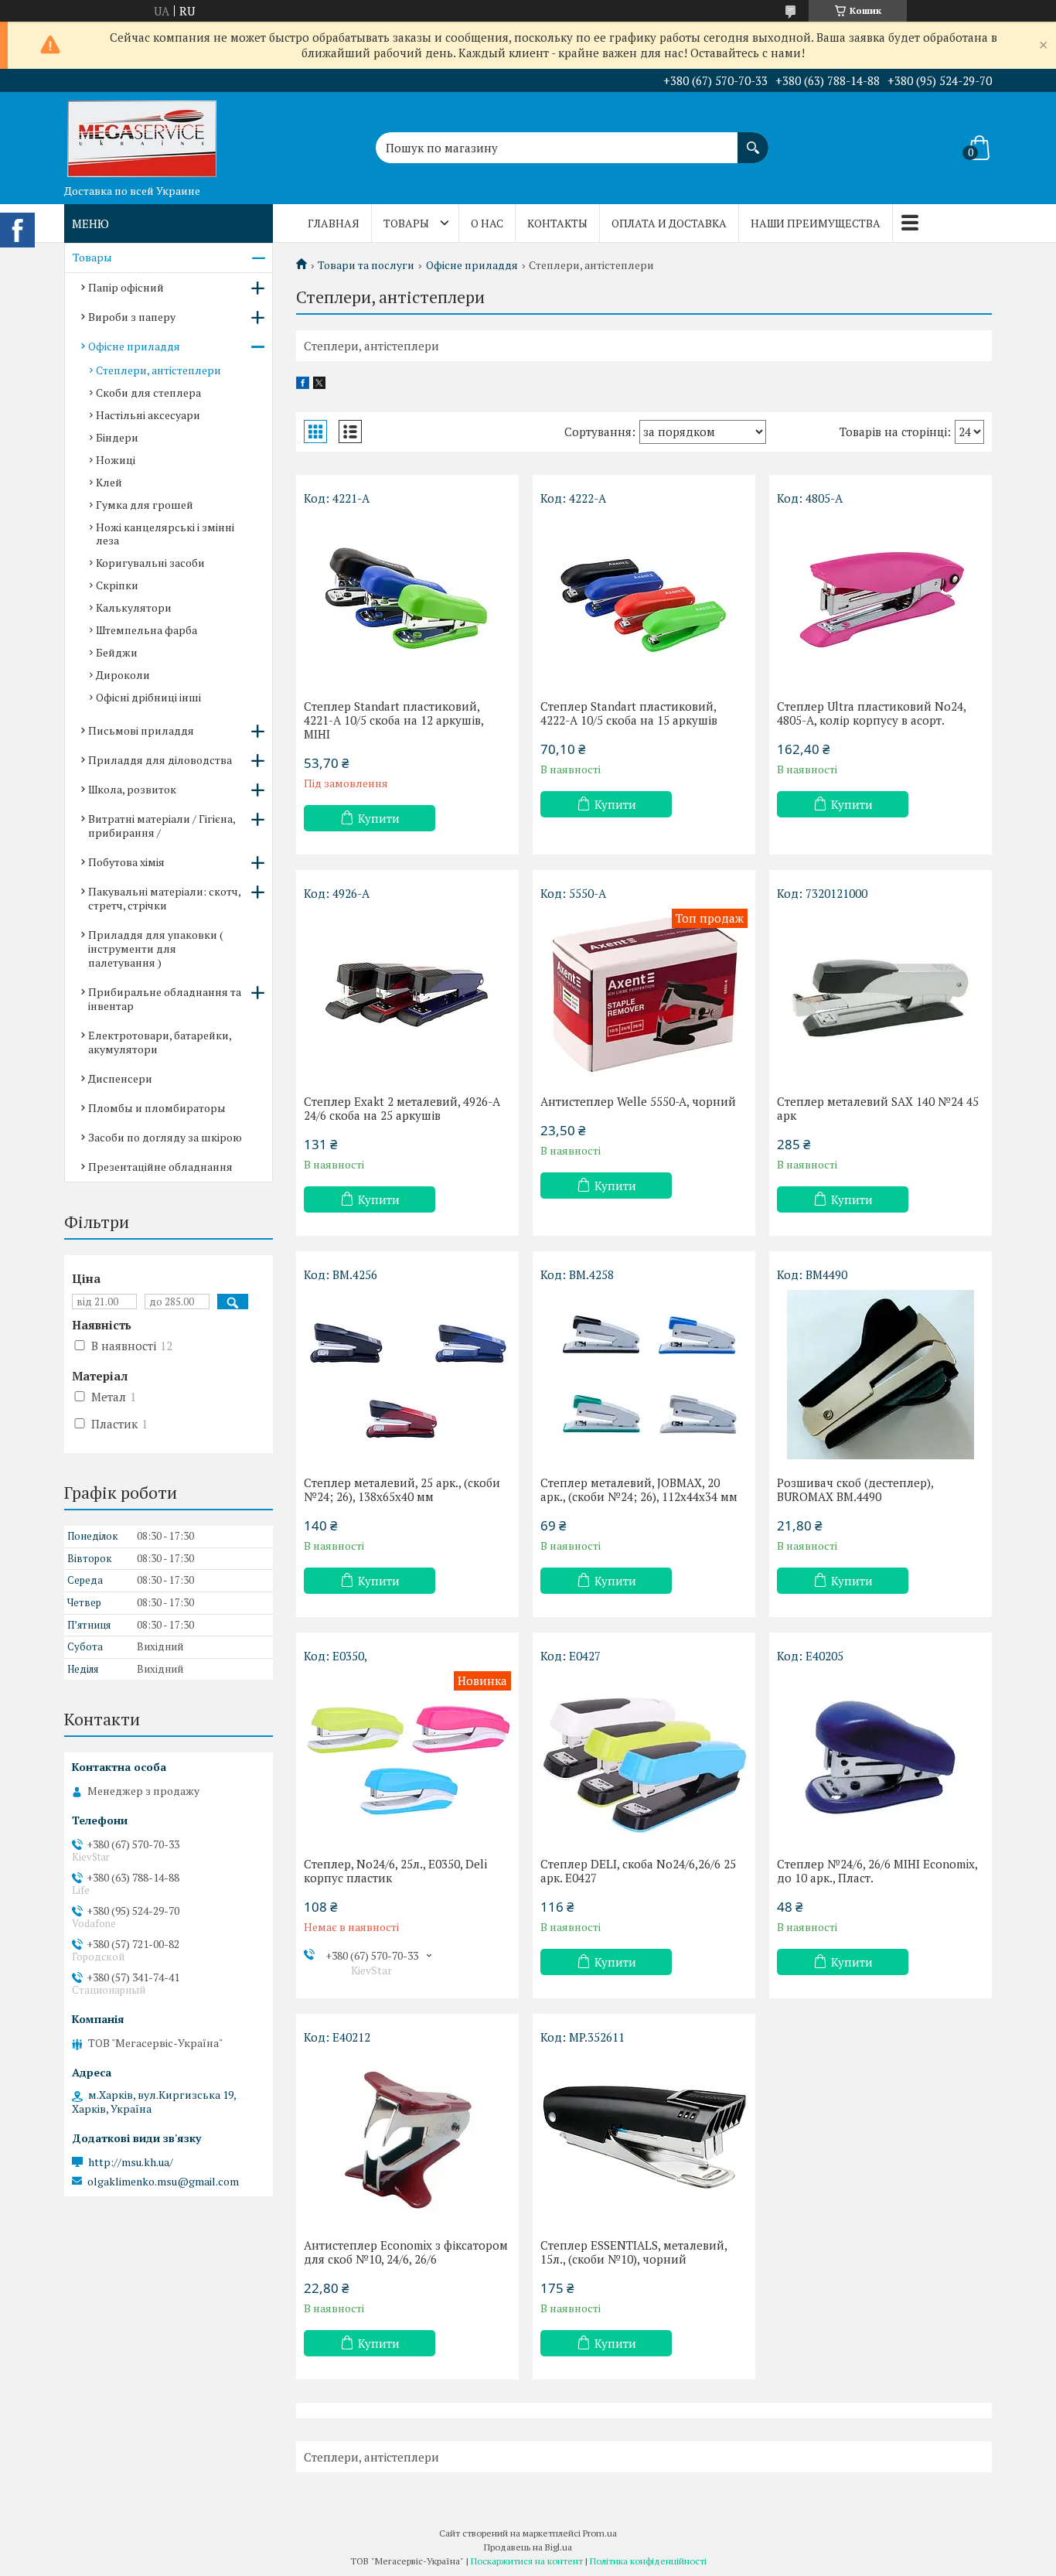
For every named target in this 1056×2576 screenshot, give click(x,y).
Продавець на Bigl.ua (528, 2547)
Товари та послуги (366, 265)
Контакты (557, 223)
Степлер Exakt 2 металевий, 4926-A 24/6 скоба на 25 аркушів (402, 1108)
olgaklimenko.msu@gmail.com (163, 2182)
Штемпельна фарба (146, 630)
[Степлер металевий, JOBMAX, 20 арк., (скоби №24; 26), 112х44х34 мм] (644, 1375)
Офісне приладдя (472, 265)
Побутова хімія (126, 862)
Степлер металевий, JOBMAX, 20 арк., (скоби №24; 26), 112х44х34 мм (639, 1489)
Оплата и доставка (669, 223)
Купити (379, 818)
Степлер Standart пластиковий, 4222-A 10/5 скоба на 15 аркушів (629, 713)
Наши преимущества (816, 223)
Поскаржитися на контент (527, 2561)
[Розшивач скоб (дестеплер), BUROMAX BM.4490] (881, 1375)
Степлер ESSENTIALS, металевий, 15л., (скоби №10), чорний (634, 2252)
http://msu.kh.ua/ (131, 2162)
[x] (319, 384)
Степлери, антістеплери (158, 370)
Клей (109, 482)
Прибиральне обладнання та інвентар (165, 999)
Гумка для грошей (145, 505)
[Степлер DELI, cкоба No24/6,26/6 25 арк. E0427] (644, 1756)
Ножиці (116, 460)
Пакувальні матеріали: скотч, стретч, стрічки (164, 898)
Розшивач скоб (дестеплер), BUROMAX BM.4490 (855, 1489)
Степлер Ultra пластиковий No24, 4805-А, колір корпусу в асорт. (871, 713)
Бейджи (117, 652)
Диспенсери (120, 1078)
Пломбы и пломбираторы (157, 1108)
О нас (487, 223)
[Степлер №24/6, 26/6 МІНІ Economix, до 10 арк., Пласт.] (881, 1756)
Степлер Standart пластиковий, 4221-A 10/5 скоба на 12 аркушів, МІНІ (393, 720)
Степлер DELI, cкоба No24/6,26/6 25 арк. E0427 (638, 1871)
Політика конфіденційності (648, 2561)
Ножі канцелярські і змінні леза (165, 534)
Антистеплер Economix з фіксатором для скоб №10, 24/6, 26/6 (406, 2252)
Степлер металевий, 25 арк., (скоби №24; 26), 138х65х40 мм (402, 1489)
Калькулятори (134, 607)
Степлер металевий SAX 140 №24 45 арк (878, 1108)
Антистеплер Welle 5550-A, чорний (638, 1101)
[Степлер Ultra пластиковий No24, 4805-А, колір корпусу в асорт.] (881, 599)
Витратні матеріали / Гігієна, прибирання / (162, 826)
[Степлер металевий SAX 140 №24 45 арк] (881, 994)
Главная (334, 223)
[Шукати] (753, 140)
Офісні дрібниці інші (148, 697)
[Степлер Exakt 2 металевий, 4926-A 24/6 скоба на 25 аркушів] (407, 994)
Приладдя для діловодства (160, 760)
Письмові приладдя (141, 730)
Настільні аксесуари (148, 415)
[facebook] (303, 384)
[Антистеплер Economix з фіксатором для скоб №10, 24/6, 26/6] (407, 2138)
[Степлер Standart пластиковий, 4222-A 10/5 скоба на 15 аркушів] (644, 599)
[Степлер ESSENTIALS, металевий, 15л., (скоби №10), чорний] (644, 2138)
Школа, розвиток (132, 789)
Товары (406, 223)
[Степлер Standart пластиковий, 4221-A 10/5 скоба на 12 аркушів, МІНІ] (407, 599)
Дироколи (123, 675)
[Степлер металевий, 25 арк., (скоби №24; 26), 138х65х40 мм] (407, 1375)
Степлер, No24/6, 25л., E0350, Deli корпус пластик (395, 1871)
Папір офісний (126, 287)
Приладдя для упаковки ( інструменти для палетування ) (156, 949)
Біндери (117, 437)
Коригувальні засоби (150, 563)
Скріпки (117, 585)
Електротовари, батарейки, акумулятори (160, 1042)
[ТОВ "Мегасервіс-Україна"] (141, 135)
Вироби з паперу (132, 317)
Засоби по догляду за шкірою (165, 1137)
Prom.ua (600, 2533)
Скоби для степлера (148, 392)
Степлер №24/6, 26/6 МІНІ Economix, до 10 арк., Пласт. (877, 1871)
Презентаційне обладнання (160, 1167)
